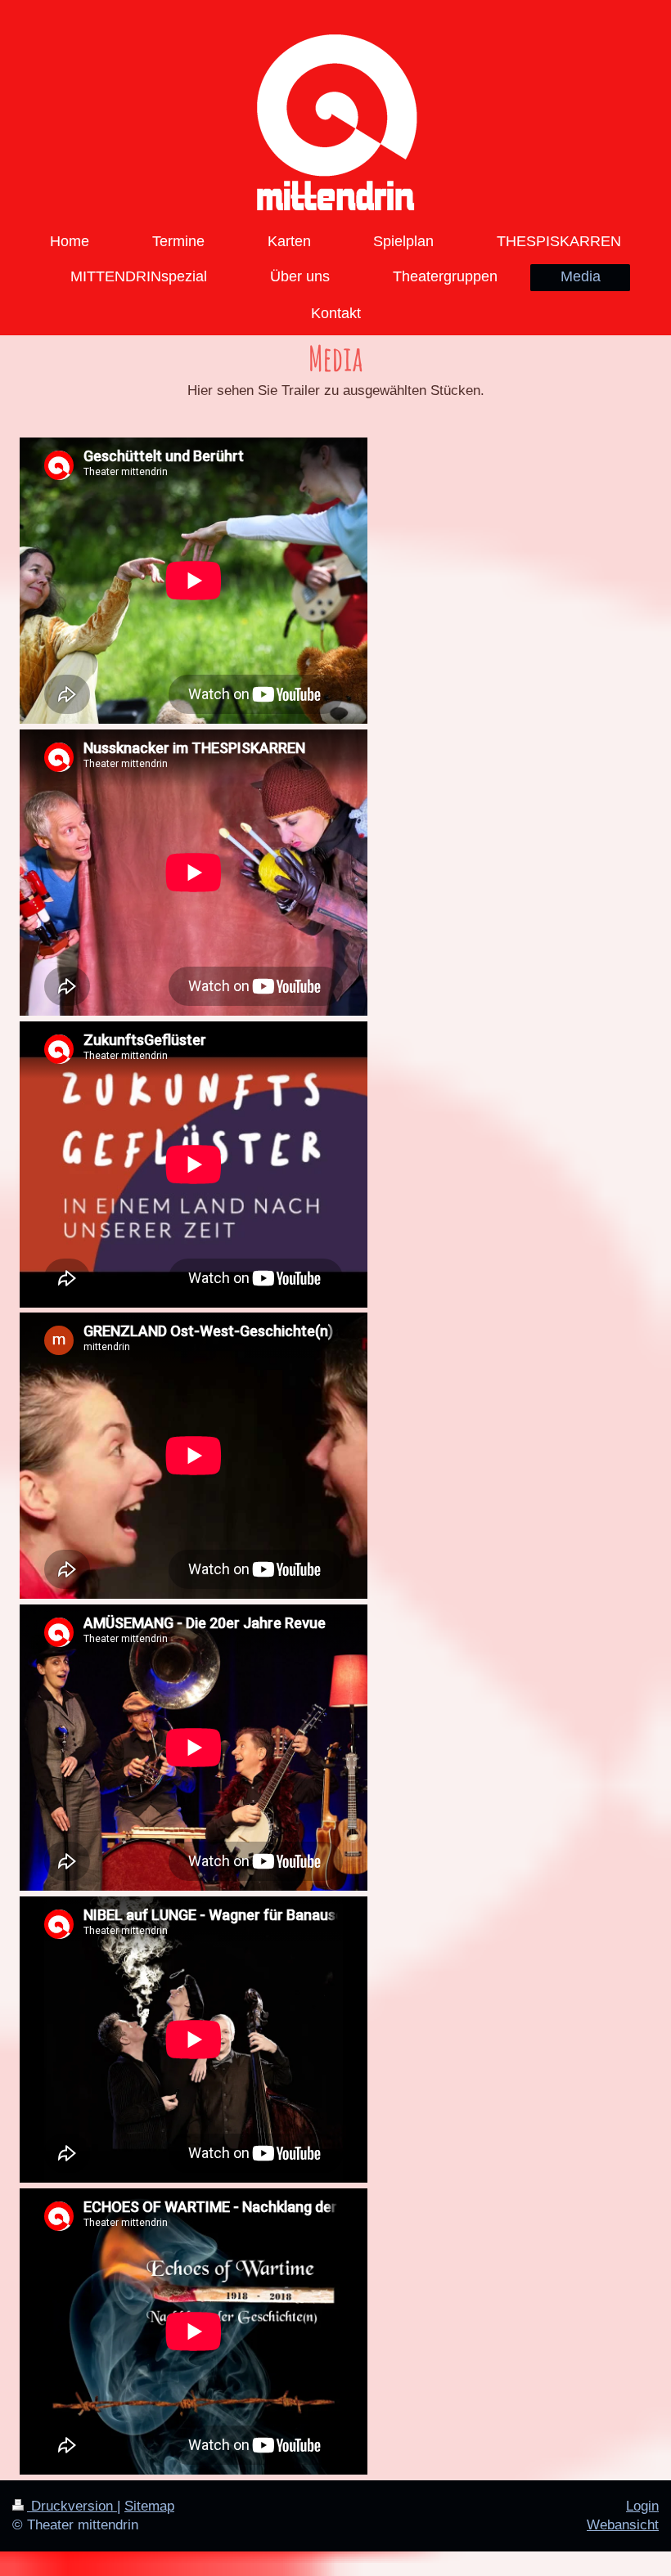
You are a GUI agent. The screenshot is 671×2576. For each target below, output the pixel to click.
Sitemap (149, 2506)
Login (642, 2506)
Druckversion (72, 2506)
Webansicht (623, 2525)
